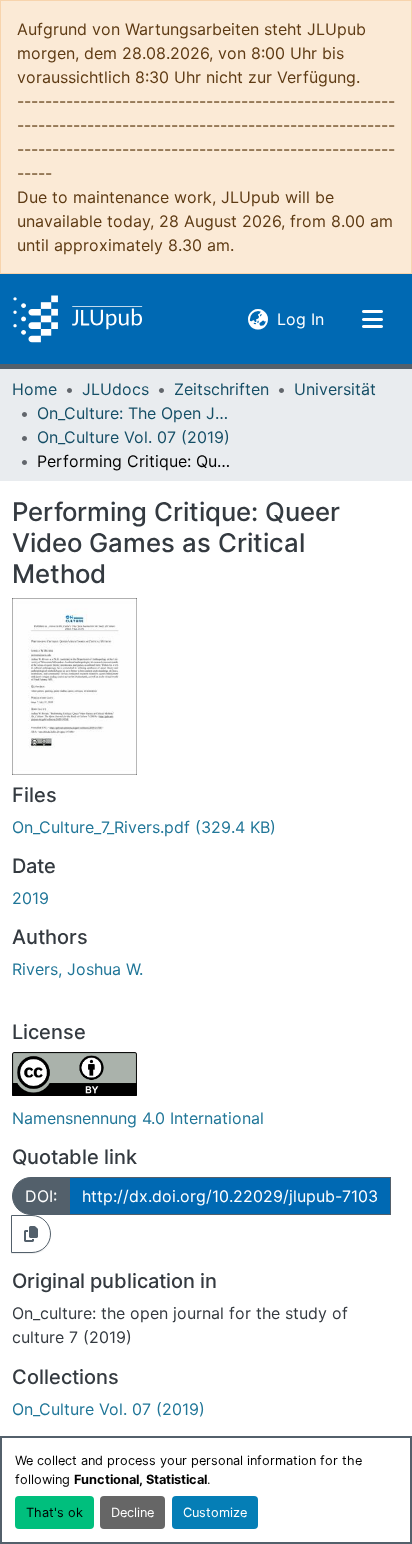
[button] (77, 319)
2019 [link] (30, 898)
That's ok (54, 1512)
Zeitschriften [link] (221, 389)
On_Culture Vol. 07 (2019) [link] (133, 437)
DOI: (41, 1196)
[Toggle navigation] (372, 319)
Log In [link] (300, 318)
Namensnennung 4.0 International (138, 1118)
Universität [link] (335, 389)
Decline (132, 1512)
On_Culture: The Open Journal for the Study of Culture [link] (137, 413)
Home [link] (34, 389)
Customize (215, 1512)
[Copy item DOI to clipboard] (31, 1234)
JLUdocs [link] (115, 389)
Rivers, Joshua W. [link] (77, 969)
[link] (206, 827)
